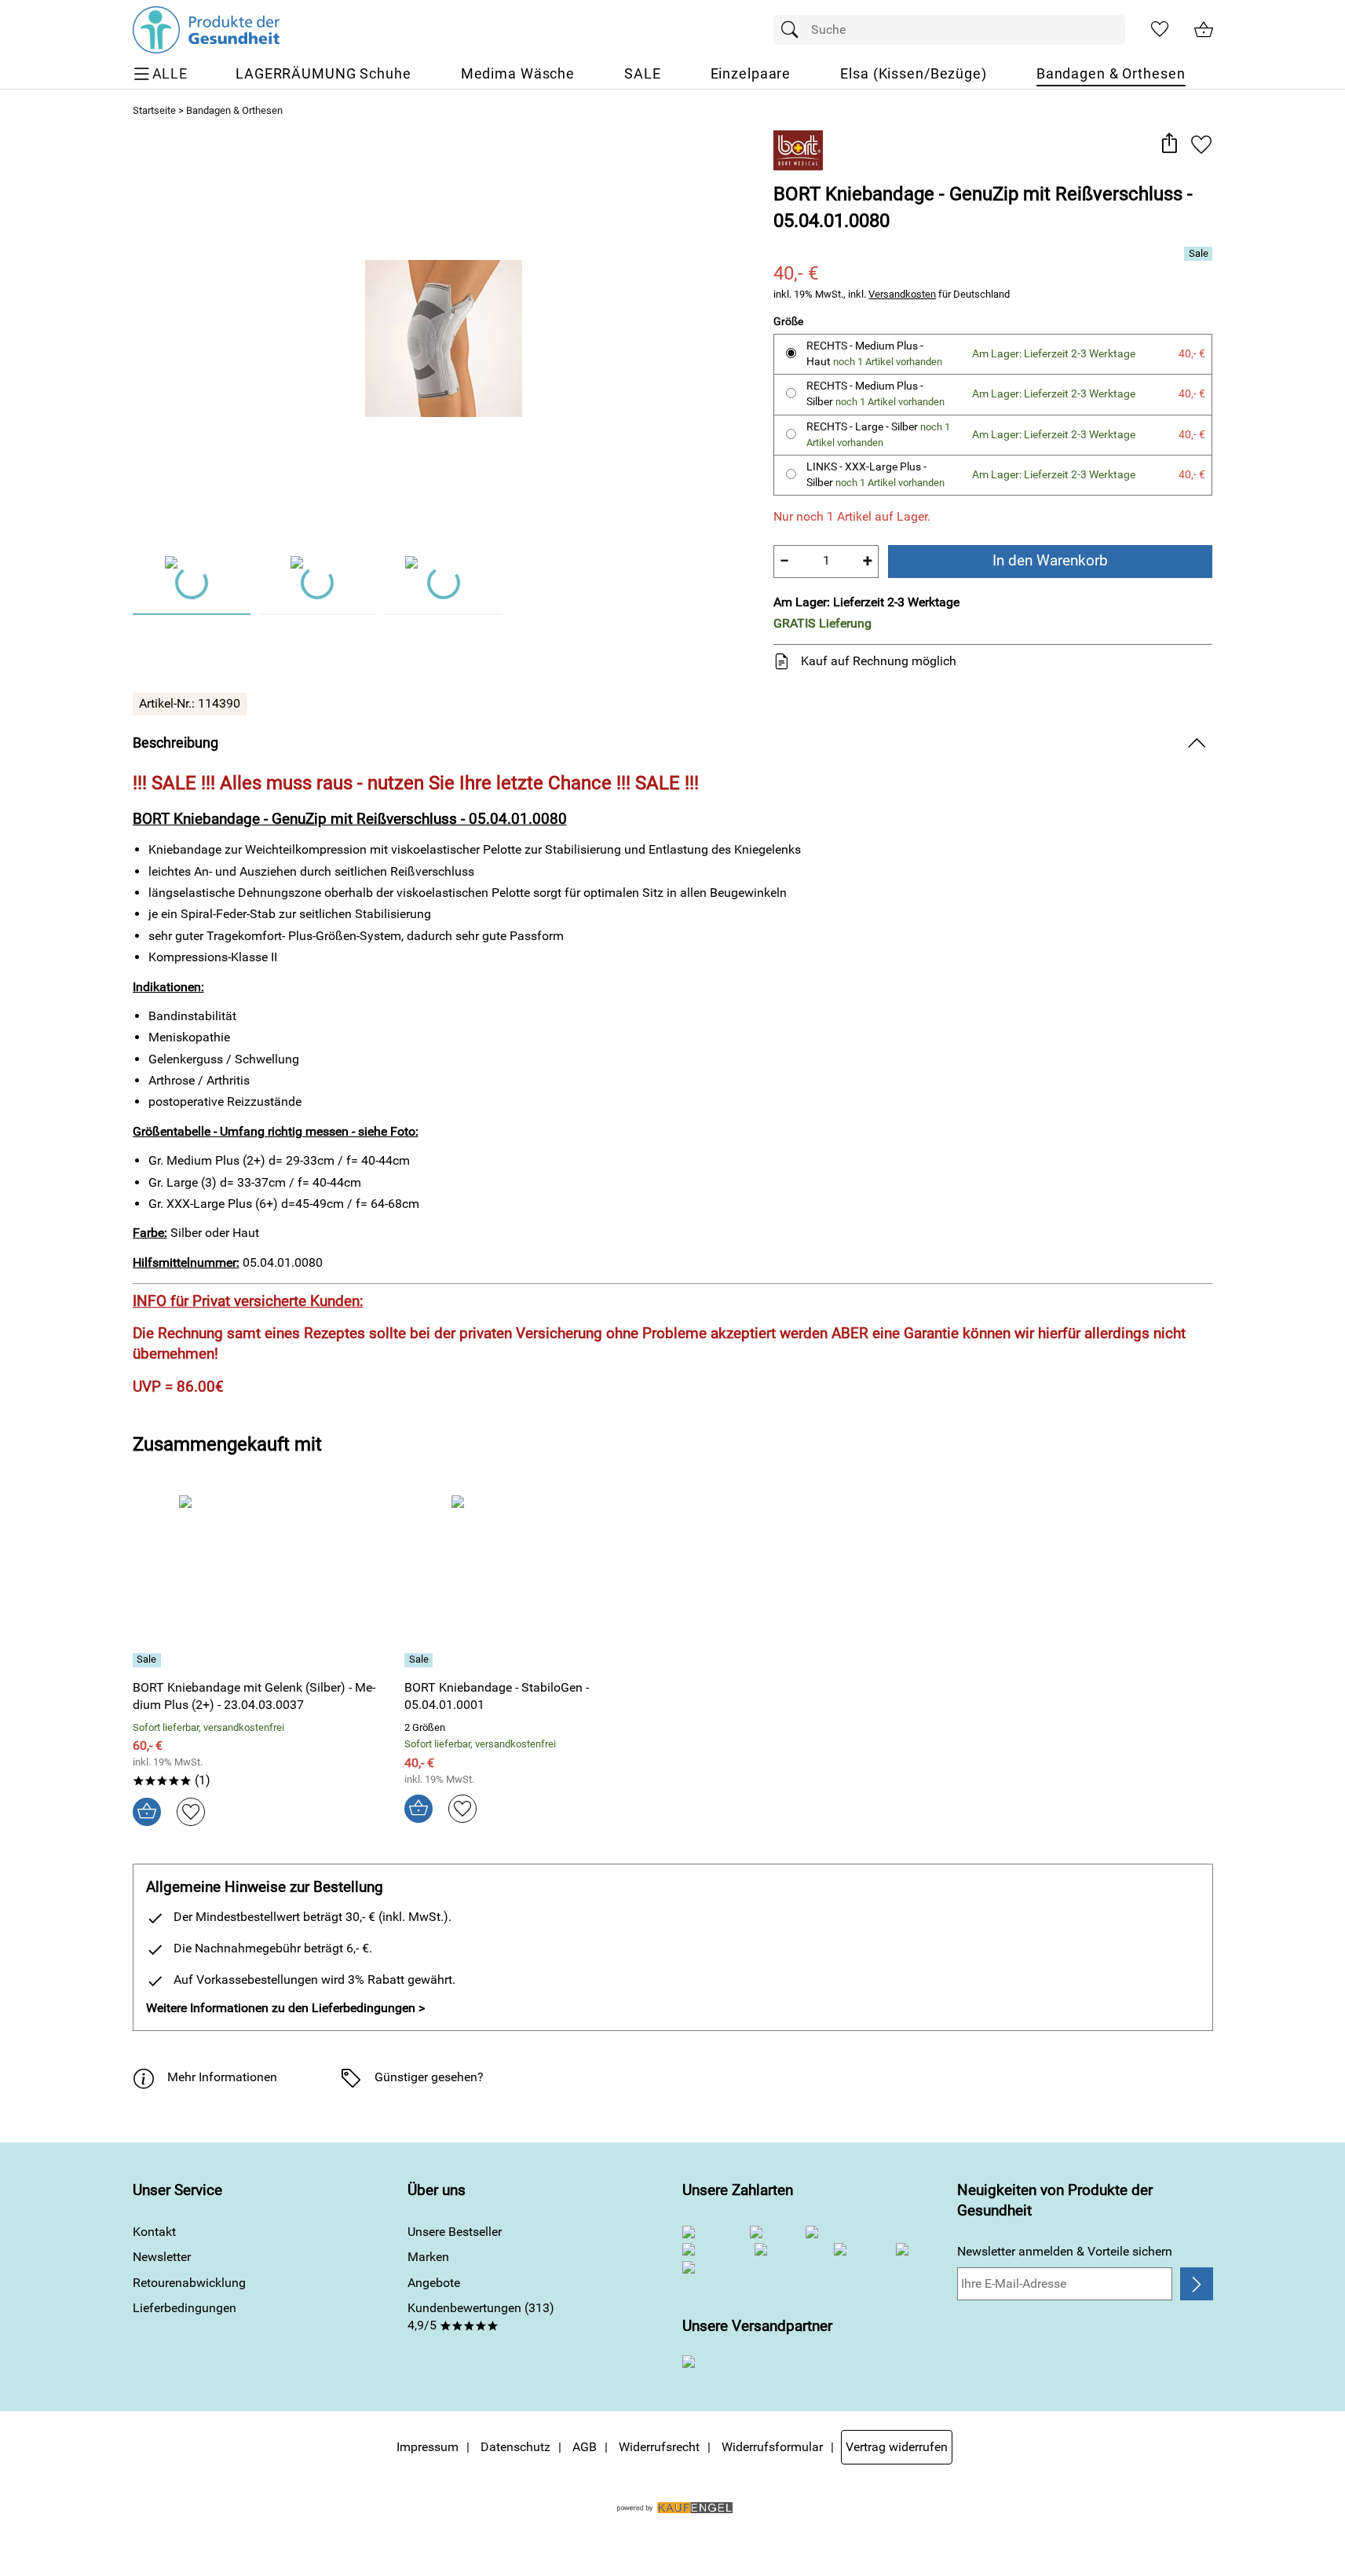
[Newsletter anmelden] (1196, 2284)
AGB (585, 2447)
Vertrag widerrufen (897, 2447)
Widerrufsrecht (659, 2447)
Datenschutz (515, 2447)
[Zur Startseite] (206, 30)
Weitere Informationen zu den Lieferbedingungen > (285, 2008)
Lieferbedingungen (185, 2308)
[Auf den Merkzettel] (1201, 144)
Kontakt (154, 2232)
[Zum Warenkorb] (1204, 30)
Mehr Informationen (222, 2077)
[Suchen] (794, 30)
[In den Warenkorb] (147, 1812)
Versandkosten (902, 294)
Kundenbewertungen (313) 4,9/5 (481, 2316)
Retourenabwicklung (189, 2283)
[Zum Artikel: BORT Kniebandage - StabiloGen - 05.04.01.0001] (537, 1581)
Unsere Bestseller (455, 2232)
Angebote (434, 2283)
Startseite (154, 110)
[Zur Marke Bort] (798, 150)
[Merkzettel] (1160, 30)
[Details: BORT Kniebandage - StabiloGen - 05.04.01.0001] (420, 1660)
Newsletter (162, 2257)
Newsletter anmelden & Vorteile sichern (1065, 2251)
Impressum (428, 2447)
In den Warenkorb (1050, 560)
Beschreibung (175, 743)
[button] (1170, 144)
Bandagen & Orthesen (234, 110)
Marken (428, 2257)
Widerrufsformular (772, 2447)
